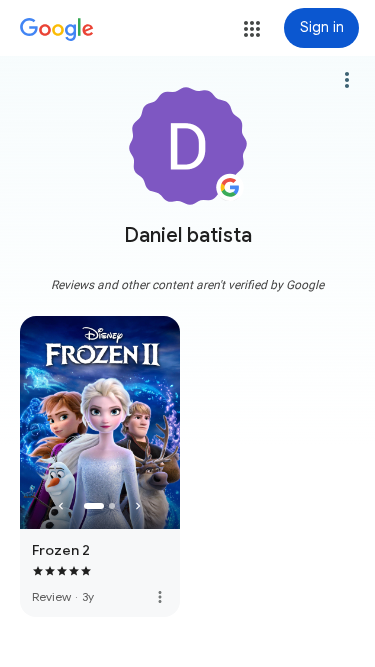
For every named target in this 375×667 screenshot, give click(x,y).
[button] (252, 29)
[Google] (57, 30)
